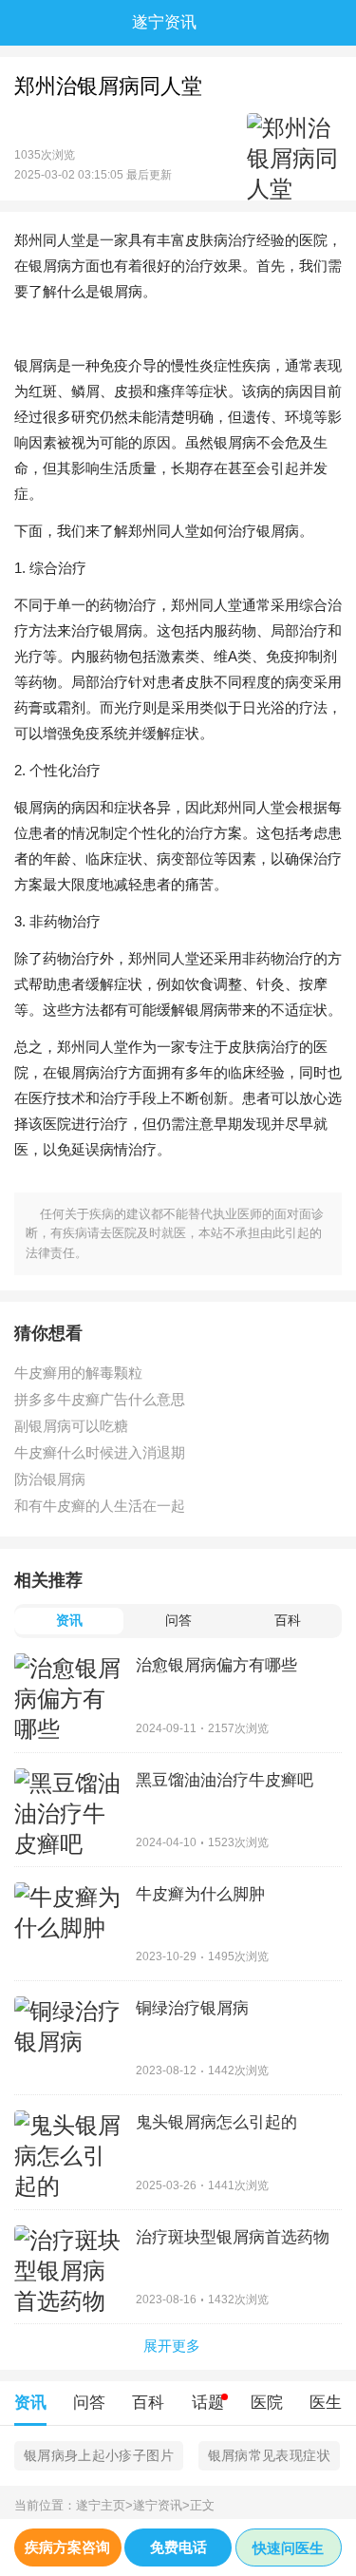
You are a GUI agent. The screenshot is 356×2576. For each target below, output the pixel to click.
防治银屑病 (50, 1479)
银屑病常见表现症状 (269, 2455)
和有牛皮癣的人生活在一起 (100, 1506)
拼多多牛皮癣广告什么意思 (100, 1399)
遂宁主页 (104, 2505)
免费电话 (178, 2547)
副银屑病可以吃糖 (71, 1426)
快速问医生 (288, 2548)
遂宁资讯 (161, 2505)
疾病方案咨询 (67, 2547)
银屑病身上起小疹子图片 (99, 2455)
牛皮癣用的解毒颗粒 (78, 1373)
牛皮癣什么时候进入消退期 (100, 1452)
